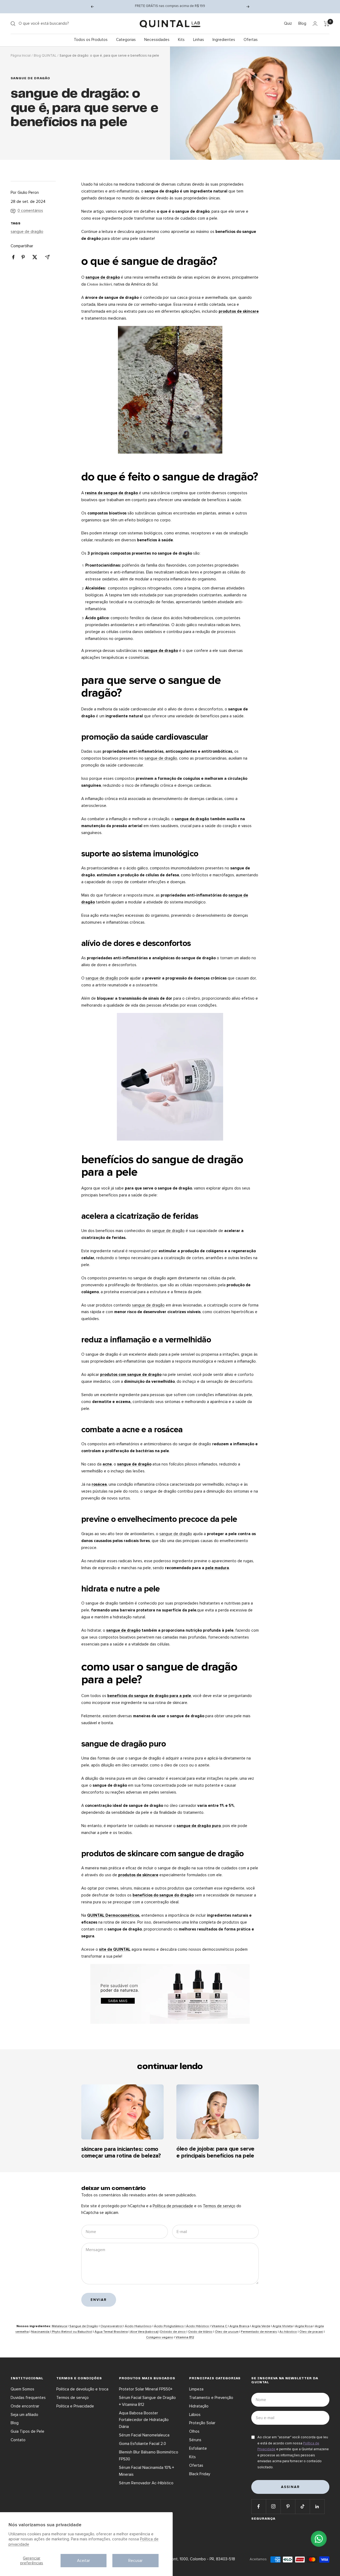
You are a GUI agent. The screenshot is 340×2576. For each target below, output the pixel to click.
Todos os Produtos (91, 40)
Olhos (194, 2431)
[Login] (315, 24)
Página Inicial (21, 56)
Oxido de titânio (200, 2332)
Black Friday (200, 2474)
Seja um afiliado (24, 2415)
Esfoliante (198, 2448)
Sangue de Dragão (84, 2326)
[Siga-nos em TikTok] (302, 2506)
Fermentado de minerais (259, 2332)
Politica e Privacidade (75, 2406)
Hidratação (199, 2406)
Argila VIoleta (283, 2326)
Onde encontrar (25, 2406)
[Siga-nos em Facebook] (259, 2506)
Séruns (195, 2440)
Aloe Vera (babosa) (144, 2332)
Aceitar (84, 2561)
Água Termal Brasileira (111, 2332)
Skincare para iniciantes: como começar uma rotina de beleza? (121, 2153)
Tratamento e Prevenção (211, 2398)
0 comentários (30, 211)
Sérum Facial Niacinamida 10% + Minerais (146, 2471)
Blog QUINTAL (45, 56)
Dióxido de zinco (173, 2332)
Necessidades (157, 40)
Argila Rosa (304, 2326)
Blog (302, 23)
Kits (181, 40)
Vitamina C (220, 2326)
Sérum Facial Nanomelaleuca (144, 2435)
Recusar (135, 2561)
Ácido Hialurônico (138, 2326)
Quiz (288, 23)
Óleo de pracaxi (311, 2332)
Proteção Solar (202, 2423)
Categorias (126, 40)
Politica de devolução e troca (82, 2389)
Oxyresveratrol (112, 2326)
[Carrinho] (327, 24)
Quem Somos (22, 2389)
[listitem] (13, 257)
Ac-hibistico (288, 2332)
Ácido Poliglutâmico (169, 2326)
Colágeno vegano (160, 2337)
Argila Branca (239, 2326)
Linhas (199, 40)
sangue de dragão (30, 78)
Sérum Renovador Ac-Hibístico (146, 2483)
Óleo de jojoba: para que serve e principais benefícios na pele (215, 2152)
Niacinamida (41, 2332)
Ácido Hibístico (198, 2326)
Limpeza (196, 2389)
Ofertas (251, 40)
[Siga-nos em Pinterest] (288, 2506)
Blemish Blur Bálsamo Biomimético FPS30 (149, 2456)
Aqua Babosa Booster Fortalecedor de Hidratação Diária (144, 2420)
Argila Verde (261, 2326)
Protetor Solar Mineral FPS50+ (146, 2389)
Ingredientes (224, 40)
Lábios (195, 2415)
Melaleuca (60, 2326)
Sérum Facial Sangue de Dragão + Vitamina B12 (147, 2401)
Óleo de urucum (227, 2332)
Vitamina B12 (185, 2337)
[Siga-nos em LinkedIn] (317, 2506)
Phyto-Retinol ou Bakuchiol (72, 2332)
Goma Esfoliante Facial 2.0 (143, 2444)
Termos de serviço (219, 2206)
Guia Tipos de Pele (27, 2431)
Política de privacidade (173, 2206)
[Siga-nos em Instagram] (273, 2506)
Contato (18, 2440)
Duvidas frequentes (28, 2398)
